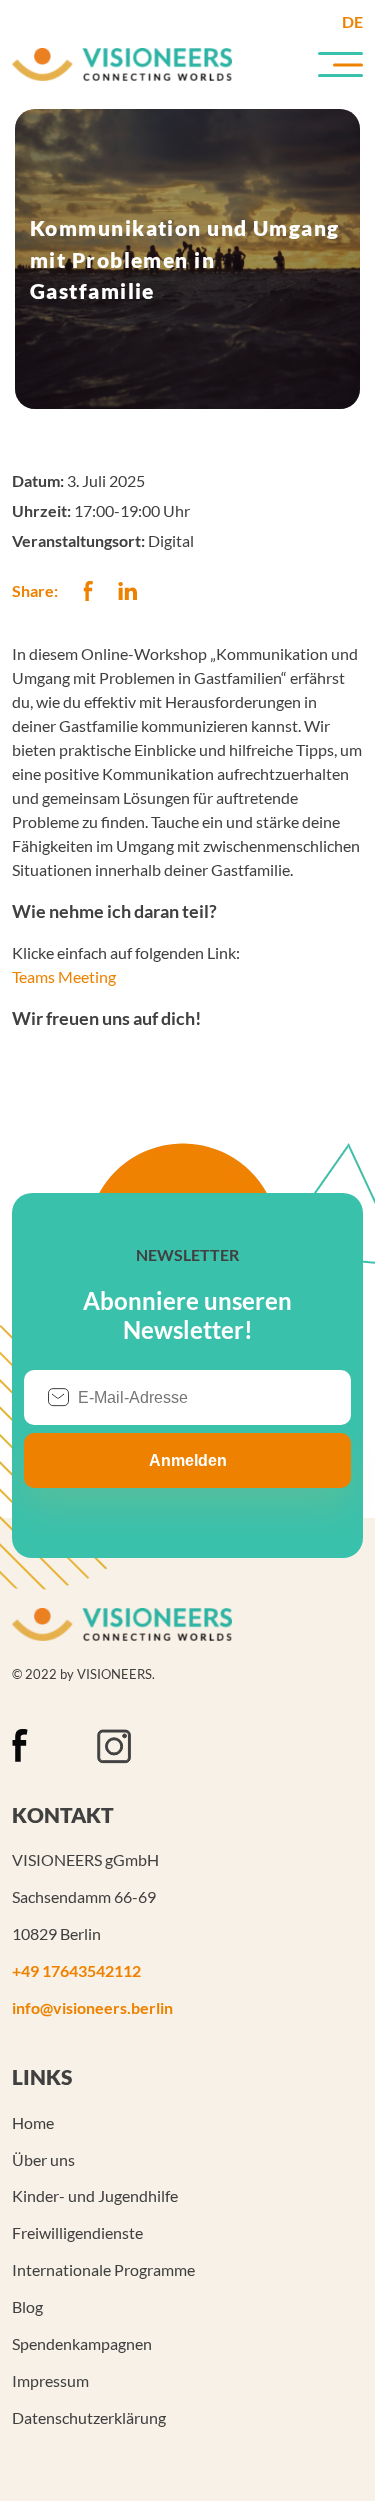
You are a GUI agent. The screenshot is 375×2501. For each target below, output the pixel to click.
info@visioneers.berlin (92, 2007)
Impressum (50, 2380)
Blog (27, 2306)
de (352, 21)
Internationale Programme (103, 2269)
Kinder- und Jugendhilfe (95, 2195)
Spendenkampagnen (82, 2343)
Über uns (43, 2159)
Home (33, 2122)
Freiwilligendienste (77, 2232)
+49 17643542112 (76, 1970)
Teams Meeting (64, 976)
